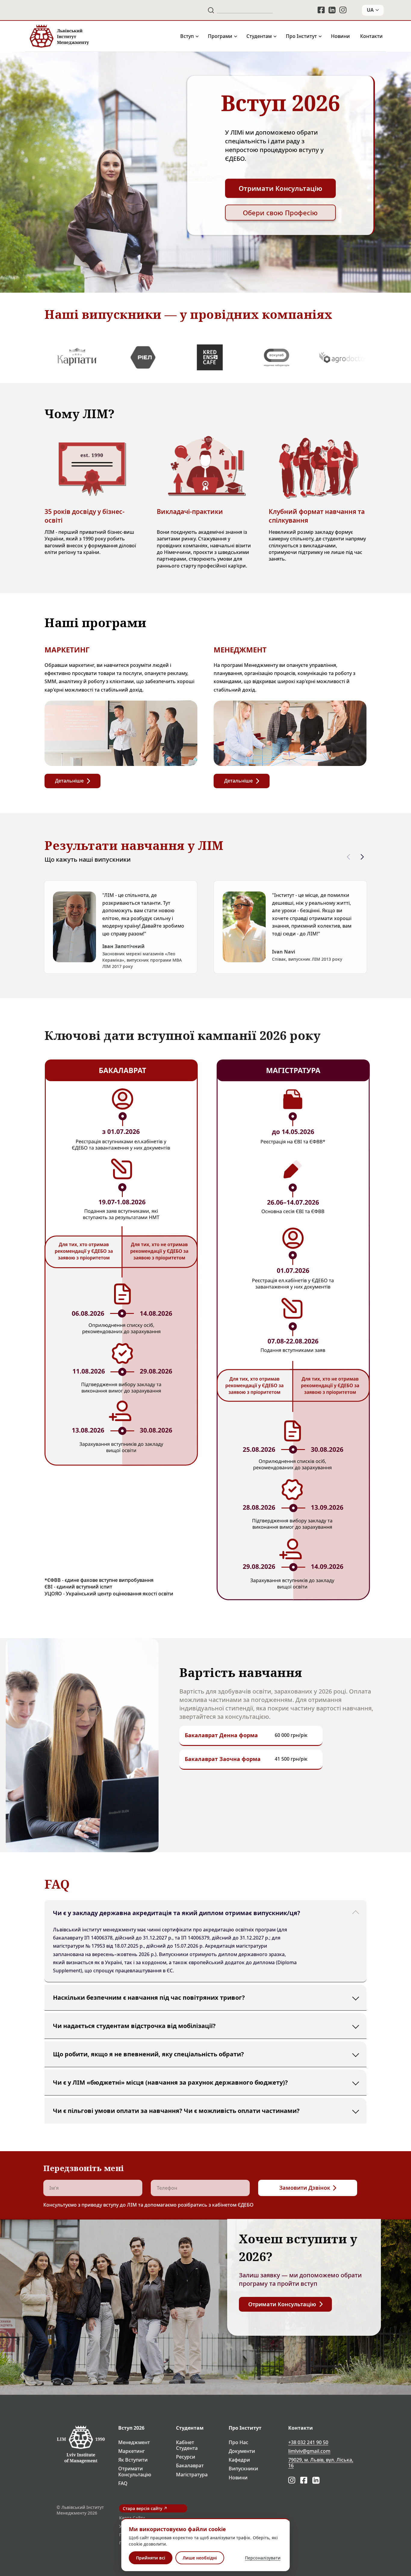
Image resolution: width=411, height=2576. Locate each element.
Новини (340, 36)
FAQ (123, 2483)
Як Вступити (133, 2460)
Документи (242, 2451)
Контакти (371, 36)
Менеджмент (134, 2442)
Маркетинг (131, 2451)
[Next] (362, 857)
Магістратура (192, 2475)
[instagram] (343, 10)
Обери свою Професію (280, 213)
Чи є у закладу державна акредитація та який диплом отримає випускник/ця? (177, 1913)
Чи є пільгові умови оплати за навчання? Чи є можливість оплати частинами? (176, 2110)
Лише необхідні (200, 2558)
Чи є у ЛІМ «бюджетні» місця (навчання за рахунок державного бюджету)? (170, 2082)
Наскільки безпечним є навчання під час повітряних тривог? (149, 1997)
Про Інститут (301, 36)
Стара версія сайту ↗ (145, 2508)
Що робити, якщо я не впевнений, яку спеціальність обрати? (148, 2054)
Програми (220, 36)
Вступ (187, 36)
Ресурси (186, 2457)
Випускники (243, 2469)
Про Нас (238, 2442)
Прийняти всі (151, 2558)
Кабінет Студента (187, 2445)
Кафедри (239, 2460)
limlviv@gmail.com (309, 2451)
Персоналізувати (263, 2558)
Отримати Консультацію (135, 2472)
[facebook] (321, 10)
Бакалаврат (190, 2466)
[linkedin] (332, 10)
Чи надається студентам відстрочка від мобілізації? (134, 2025)
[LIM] (59, 36)
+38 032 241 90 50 (308, 2442)
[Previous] (348, 857)
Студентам (259, 36)
